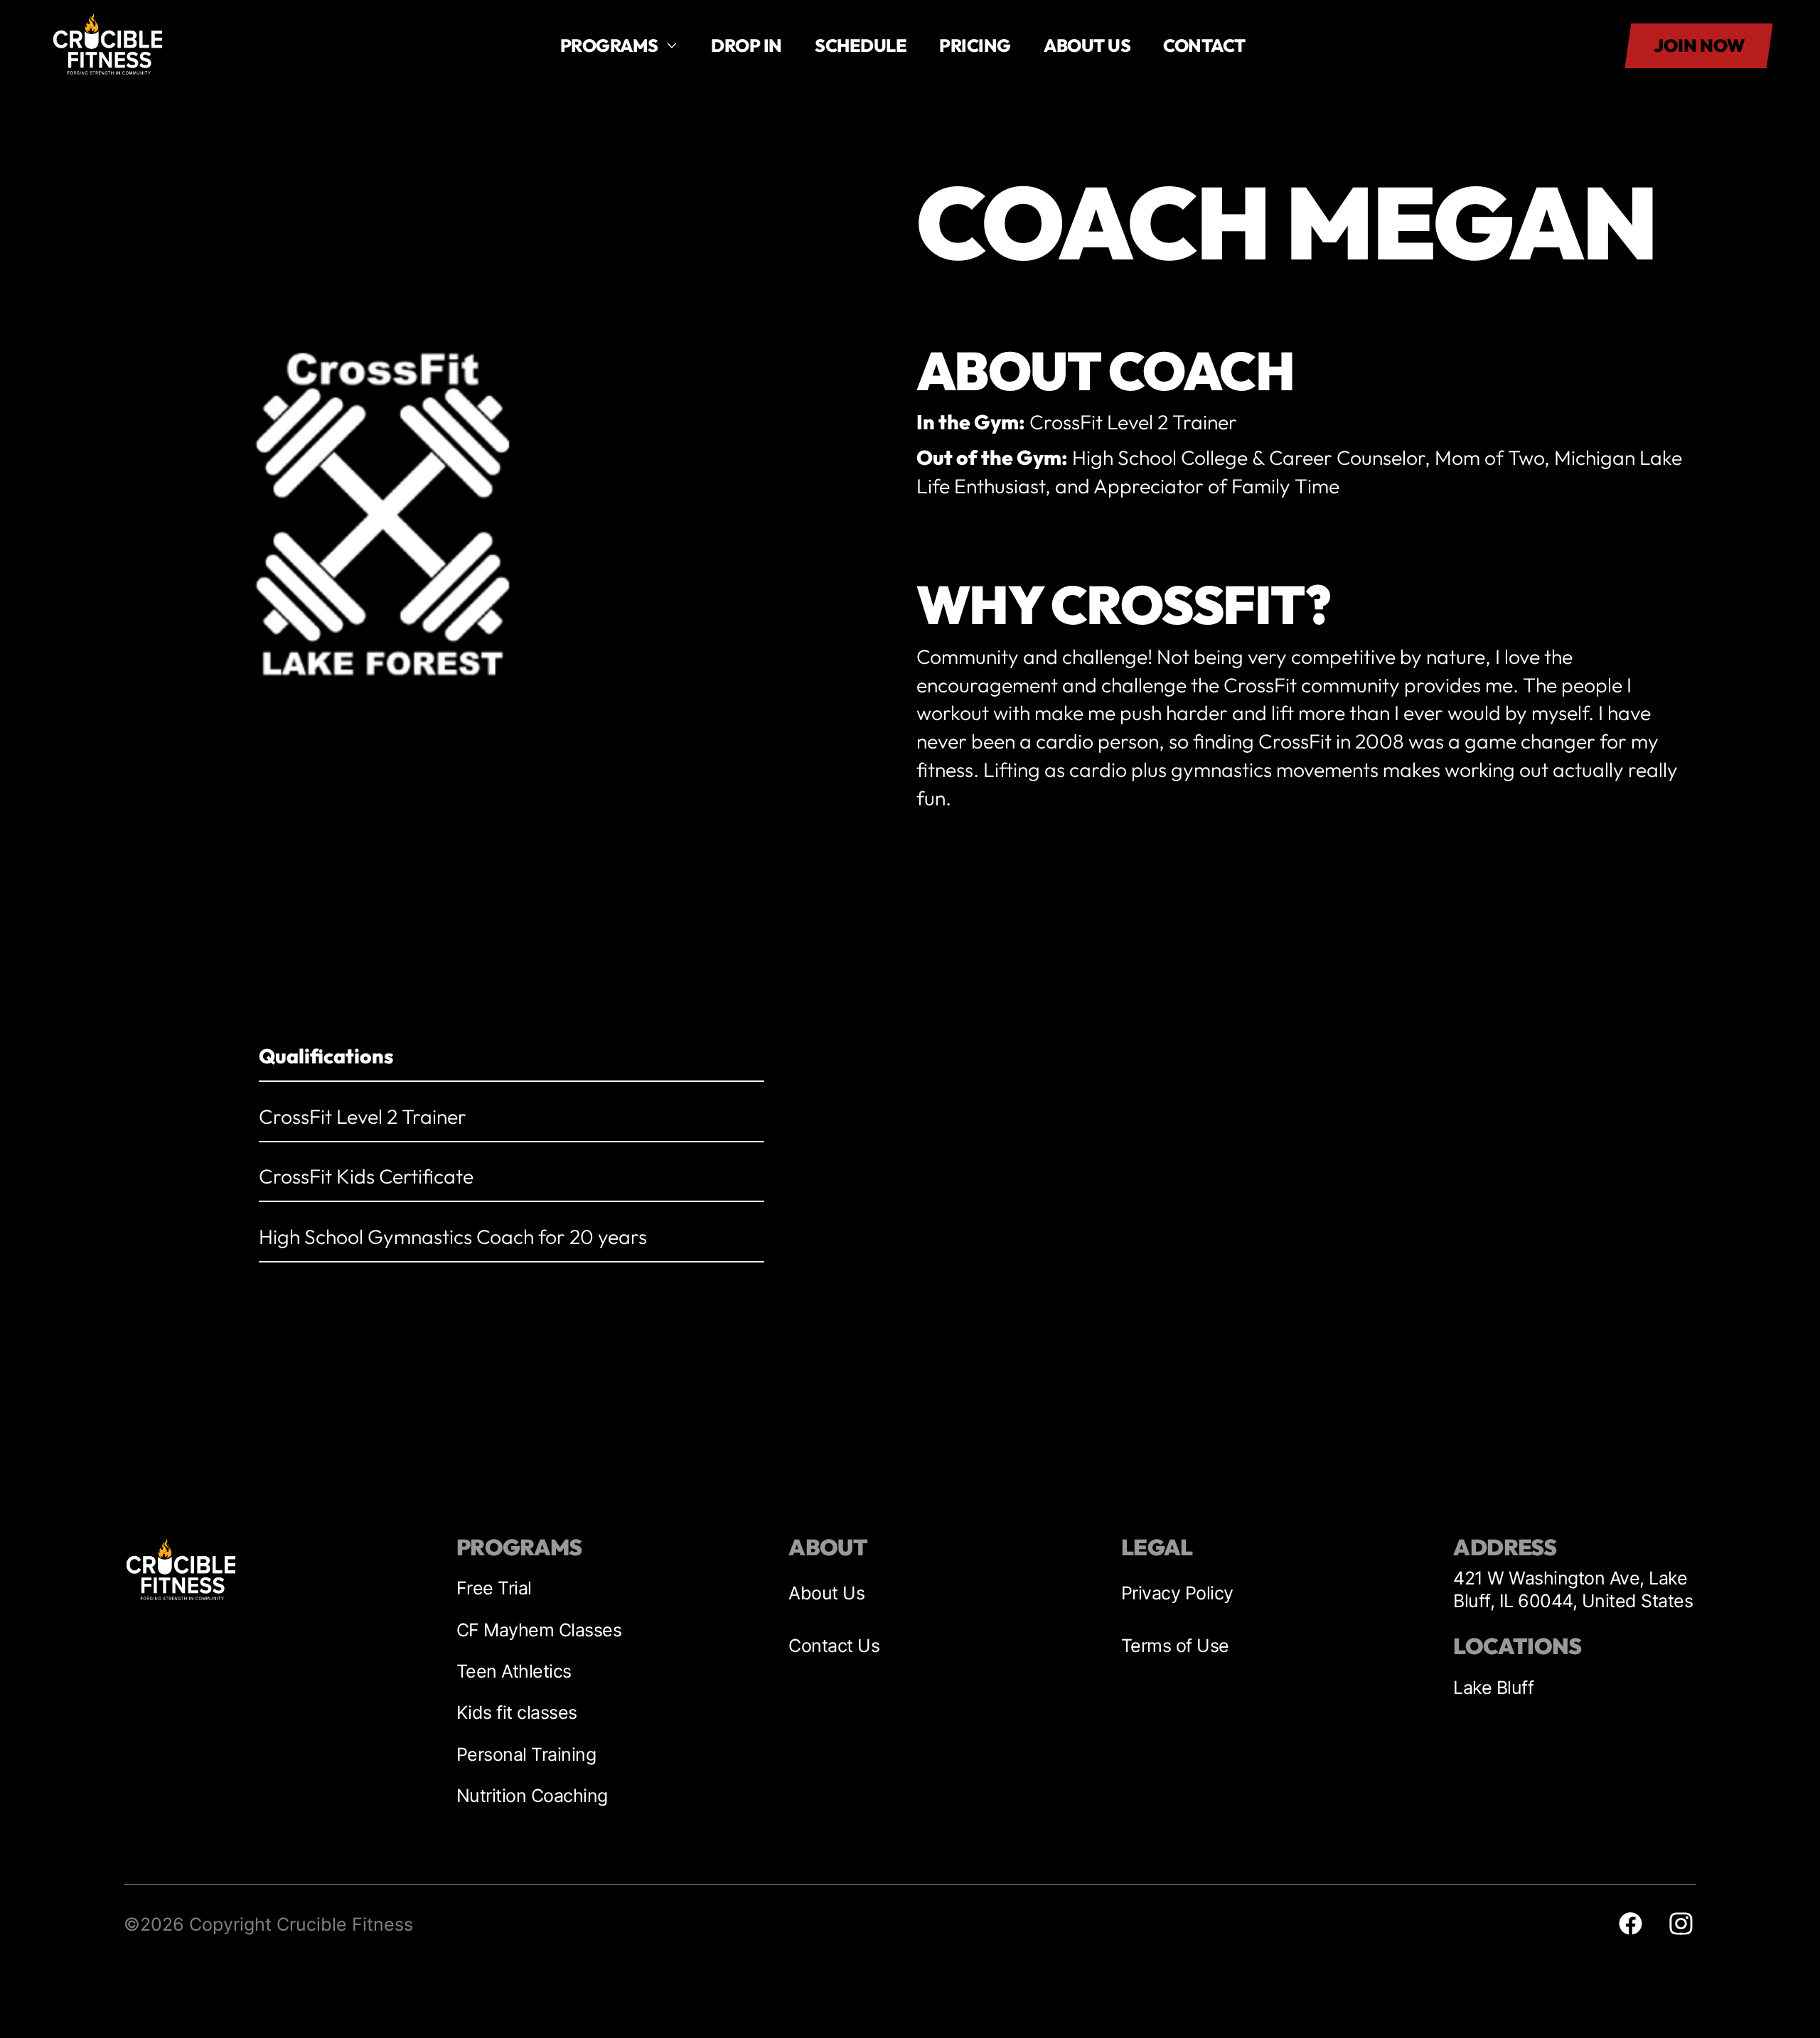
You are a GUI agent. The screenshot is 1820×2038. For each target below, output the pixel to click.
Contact (1204, 45)
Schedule (861, 45)
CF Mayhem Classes (539, 1630)
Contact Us (834, 1646)
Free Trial (494, 1588)
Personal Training (526, 1754)
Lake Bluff (1493, 1688)
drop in (746, 45)
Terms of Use (1175, 1646)
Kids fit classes (517, 1712)
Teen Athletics (514, 1671)
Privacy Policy (1177, 1593)
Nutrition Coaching (532, 1796)
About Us (826, 1593)
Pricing (975, 45)
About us (1087, 45)
